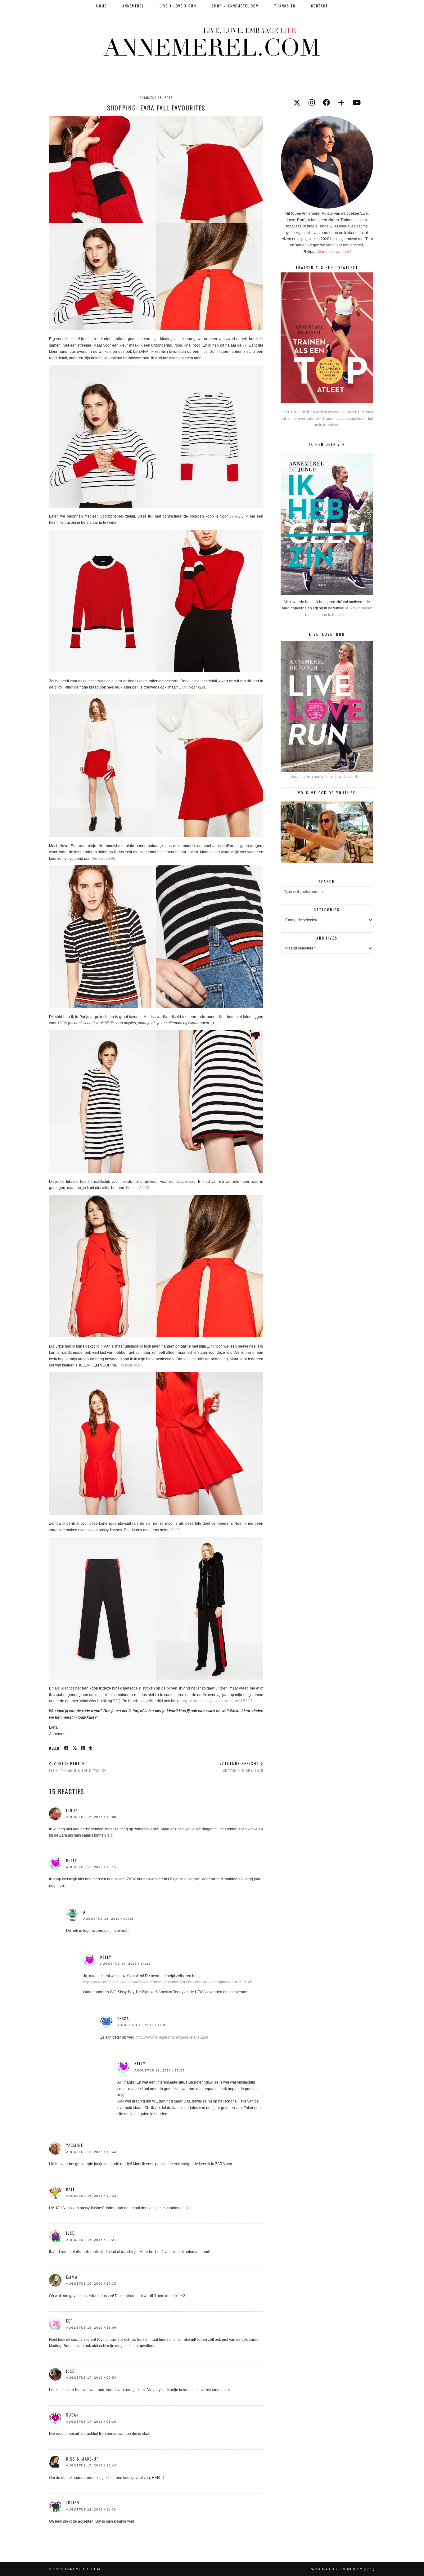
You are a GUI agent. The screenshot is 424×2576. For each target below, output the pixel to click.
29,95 (234, 516)
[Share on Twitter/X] (75, 1748)
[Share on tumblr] (91, 1748)
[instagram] (312, 103)
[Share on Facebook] (67, 1748)
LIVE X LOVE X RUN (178, 6)
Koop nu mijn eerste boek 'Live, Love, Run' (326, 777)
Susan (73, 2415)
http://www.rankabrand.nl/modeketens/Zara (172, 2037)
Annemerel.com (82, 2569)
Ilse (70, 2371)
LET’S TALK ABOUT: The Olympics (78, 1767)
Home (101, 6)
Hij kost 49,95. (131, 1365)
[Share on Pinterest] (83, 1748)
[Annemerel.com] (212, 41)
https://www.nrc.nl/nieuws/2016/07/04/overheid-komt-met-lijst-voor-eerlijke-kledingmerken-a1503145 (168, 1982)
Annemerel (133, 6)
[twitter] (297, 103)
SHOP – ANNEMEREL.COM (235, 6)
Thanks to (285, 6)
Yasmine (75, 2145)
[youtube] (357, 103)
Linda (72, 1810)
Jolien (73, 2502)
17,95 (184, 687)
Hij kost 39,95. (138, 1188)
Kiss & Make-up (83, 2459)
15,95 (62, 1023)
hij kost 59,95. (242, 1701)
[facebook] (326, 103)
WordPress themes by (343, 2569)
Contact (319, 6)
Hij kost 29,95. (104, 859)
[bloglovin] (341, 103)
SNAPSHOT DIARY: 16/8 (241, 1767)
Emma (72, 2277)
